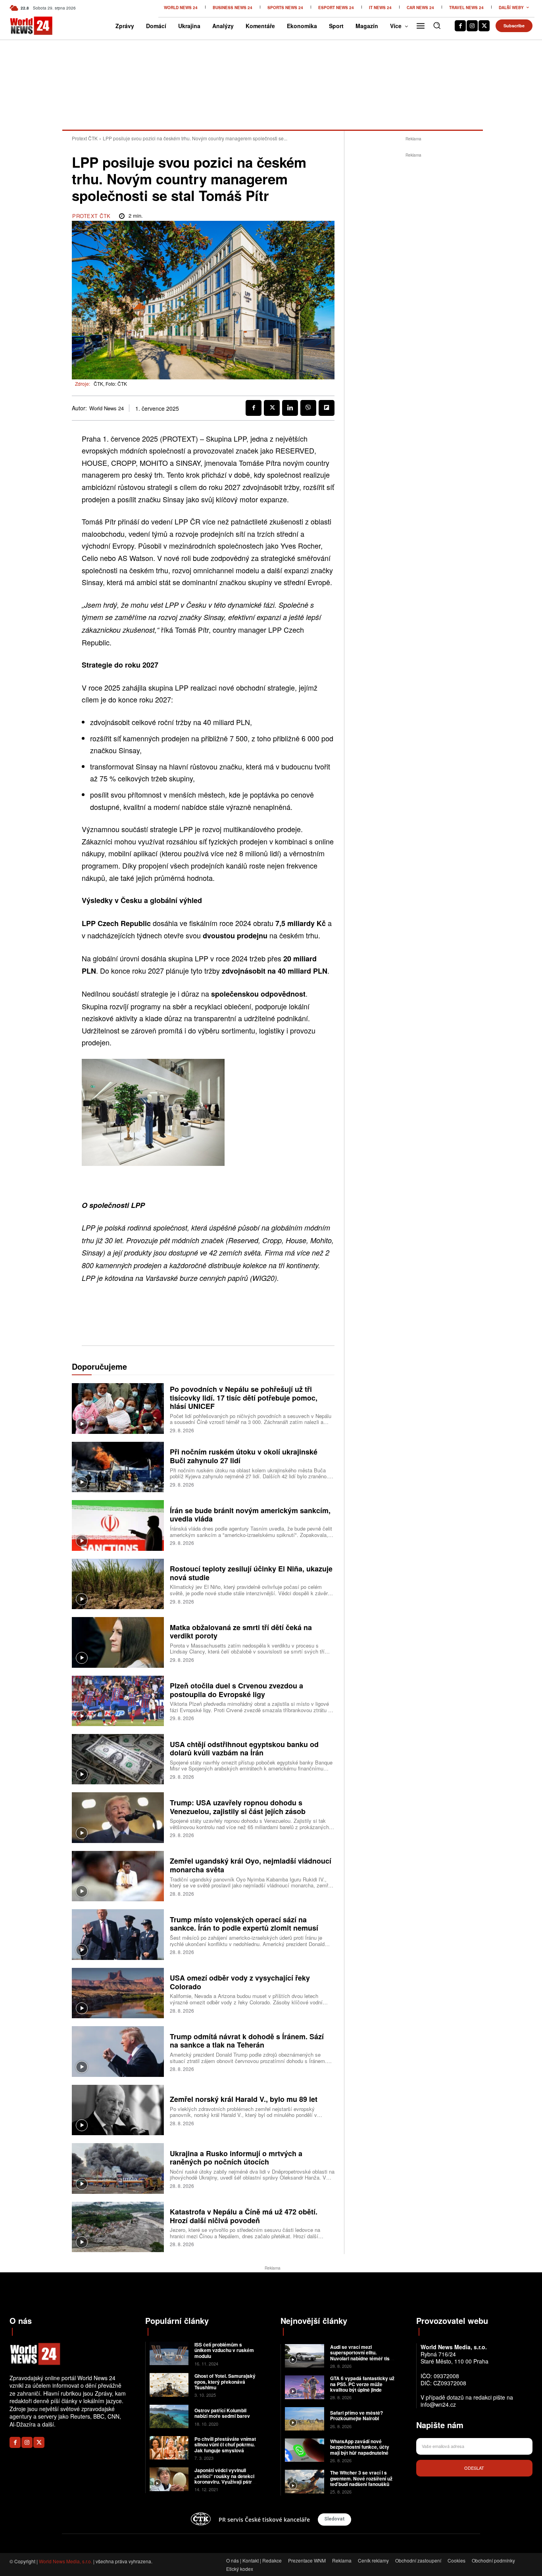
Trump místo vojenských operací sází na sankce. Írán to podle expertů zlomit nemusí (244, 1924)
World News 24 (107, 408)
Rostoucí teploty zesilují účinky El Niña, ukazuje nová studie (251, 1573)
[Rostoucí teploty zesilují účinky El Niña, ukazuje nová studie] (118, 1584)
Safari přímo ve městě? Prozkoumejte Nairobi (357, 2415)
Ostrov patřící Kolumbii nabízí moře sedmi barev (222, 2413)
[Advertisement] (413, 278)
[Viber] (308, 408)
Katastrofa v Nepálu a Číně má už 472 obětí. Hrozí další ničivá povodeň (244, 2216)
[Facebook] (460, 26)
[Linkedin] (290, 408)
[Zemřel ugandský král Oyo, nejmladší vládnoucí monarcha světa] (118, 1876)
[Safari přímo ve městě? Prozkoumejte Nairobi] (305, 2419)
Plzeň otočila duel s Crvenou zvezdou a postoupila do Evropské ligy (236, 1690)
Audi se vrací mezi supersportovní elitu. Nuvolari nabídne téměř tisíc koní (362, 2355)
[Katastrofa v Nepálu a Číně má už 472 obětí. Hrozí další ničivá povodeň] (118, 2227)
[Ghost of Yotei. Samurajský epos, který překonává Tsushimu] (169, 2385)
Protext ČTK (85, 138)
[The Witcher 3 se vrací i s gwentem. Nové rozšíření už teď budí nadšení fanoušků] (305, 2481)
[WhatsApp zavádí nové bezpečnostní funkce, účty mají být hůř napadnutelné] (305, 2450)
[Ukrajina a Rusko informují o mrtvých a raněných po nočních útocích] (118, 2168)
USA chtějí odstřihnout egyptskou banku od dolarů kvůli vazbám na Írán (244, 1749)
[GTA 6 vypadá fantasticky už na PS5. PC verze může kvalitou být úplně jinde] (305, 2387)
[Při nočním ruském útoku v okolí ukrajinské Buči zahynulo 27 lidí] (118, 1467)
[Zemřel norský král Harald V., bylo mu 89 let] (118, 2110)
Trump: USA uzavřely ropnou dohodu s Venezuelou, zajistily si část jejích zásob (238, 1807)
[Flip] (327, 408)
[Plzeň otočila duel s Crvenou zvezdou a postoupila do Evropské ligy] (118, 1701)
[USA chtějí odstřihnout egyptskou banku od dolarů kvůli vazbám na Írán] (118, 1759)
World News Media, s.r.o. (65, 2561)
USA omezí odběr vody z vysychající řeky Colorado (240, 1982)
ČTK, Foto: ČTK (110, 384)
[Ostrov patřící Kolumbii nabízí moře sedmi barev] (169, 2416)
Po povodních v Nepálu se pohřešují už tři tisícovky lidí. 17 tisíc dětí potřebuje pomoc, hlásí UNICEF (244, 1398)
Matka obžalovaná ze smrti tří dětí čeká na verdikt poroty (241, 1632)
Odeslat (474, 2468)
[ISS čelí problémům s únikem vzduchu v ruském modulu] (169, 2353)
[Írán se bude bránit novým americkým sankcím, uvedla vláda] (118, 1525)
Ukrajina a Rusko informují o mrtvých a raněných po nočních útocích (236, 2158)
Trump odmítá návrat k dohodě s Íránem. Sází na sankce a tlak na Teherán (247, 2041)
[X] (484, 26)
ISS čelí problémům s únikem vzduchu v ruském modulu (224, 2350)
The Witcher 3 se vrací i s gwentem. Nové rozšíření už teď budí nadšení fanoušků (361, 2478)
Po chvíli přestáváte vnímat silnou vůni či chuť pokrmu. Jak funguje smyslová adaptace (225, 2447)
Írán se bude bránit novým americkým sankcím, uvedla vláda (250, 1515)
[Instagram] (472, 26)
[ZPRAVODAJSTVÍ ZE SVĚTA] (22, 26)
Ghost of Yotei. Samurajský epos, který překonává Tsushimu (225, 2382)
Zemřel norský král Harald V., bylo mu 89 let (244, 2099)
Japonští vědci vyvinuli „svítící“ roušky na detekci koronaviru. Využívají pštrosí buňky (227, 2479)
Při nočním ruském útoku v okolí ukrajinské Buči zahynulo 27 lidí (244, 1456)
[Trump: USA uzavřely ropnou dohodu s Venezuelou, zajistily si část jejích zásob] (118, 1817)
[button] (437, 25)
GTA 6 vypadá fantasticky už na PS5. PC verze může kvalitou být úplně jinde (362, 2384)
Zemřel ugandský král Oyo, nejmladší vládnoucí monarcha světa (251, 1865)
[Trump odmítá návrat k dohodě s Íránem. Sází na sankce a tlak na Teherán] (118, 2051)
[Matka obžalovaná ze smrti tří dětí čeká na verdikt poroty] (118, 1642)
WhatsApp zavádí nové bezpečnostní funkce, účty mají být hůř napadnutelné (360, 2447)
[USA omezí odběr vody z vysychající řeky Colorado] (118, 1993)
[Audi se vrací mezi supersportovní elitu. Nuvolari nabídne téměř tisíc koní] (305, 2356)
